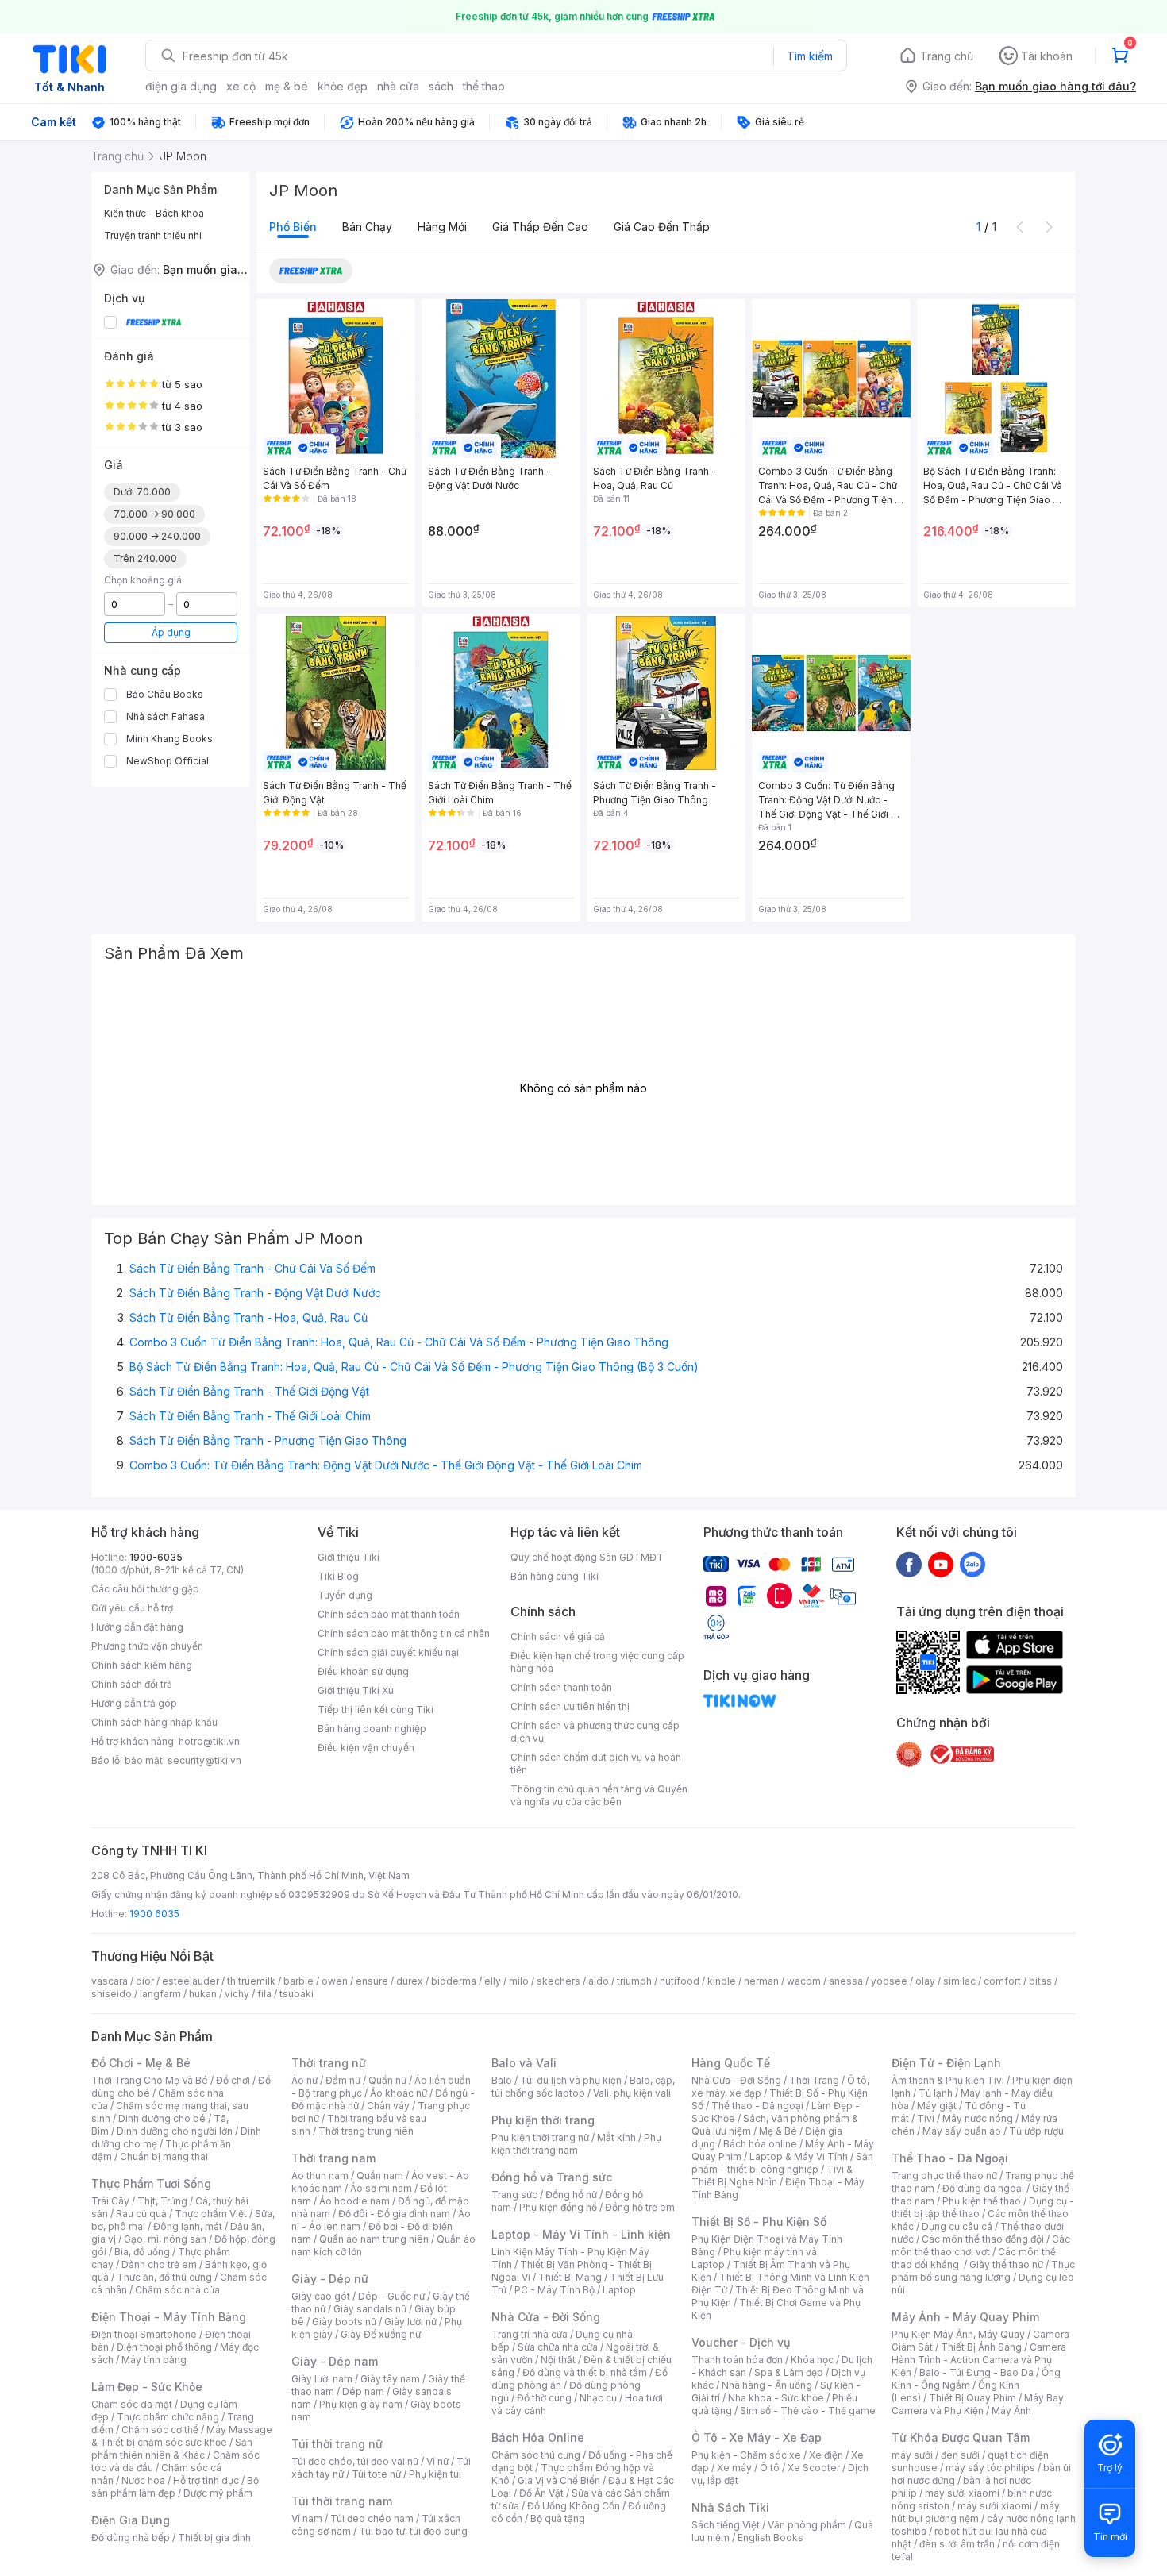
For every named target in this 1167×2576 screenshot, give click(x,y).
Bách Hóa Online (538, 2437)
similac (959, 1981)
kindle (722, 1981)
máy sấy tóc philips (990, 2468)
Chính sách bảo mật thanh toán (389, 1614)
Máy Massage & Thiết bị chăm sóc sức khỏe (182, 2436)
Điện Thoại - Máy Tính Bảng (169, 2317)
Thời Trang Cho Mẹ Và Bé (150, 2080)
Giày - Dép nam (335, 2361)
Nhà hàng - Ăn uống (767, 2385)
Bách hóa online (760, 2144)
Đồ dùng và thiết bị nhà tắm (585, 2372)
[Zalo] (972, 1564)
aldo (599, 1981)
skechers (558, 1981)
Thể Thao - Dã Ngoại (950, 2158)
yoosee (889, 1981)
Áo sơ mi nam (381, 2188)
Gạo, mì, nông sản (165, 2239)
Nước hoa (143, 2480)
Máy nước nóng (978, 2118)
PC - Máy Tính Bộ (555, 2290)
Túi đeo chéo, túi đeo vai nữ (355, 2461)
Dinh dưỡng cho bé (162, 2118)
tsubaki (297, 1994)
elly (493, 1981)
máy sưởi (912, 2455)
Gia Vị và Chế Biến (559, 2480)
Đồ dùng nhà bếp (131, 2537)
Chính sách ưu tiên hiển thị (570, 1706)
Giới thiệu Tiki (349, 1557)
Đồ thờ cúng (544, 2398)
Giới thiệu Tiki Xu (356, 1690)
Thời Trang (814, 2080)
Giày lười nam (322, 2379)
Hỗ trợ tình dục (206, 2480)
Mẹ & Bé (778, 2131)
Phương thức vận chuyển (147, 1646)
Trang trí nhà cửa (530, 2334)
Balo (502, 2080)
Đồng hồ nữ (571, 2195)
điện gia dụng (181, 86)
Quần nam (380, 2176)
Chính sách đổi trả (132, 1684)
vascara (110, 1981)
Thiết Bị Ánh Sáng (981, 2347)
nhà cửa (398, 86)
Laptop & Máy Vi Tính (799, 2156)
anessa (846, 1981)
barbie (298, 1981)
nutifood (680, 1981)
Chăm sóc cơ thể (160, 2430)
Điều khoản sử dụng (363, 1671)
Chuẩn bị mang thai (164, 2156)
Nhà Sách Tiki (730, 2507)
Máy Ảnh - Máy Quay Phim (965, 2317)
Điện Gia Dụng (131, 2520)
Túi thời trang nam (342, 2501)
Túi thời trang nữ (337, 2444)
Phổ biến (293, 227)
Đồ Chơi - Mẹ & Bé (141, 2063)
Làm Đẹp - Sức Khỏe (147, 2387)
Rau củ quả (141, 2214)
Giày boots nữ (344, 2322)
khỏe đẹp (343, 86)
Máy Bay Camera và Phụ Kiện (978, 2404)
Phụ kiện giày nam (361, 2404)
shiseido (112, 1994)
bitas (1040, 1981)
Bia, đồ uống (142, 2252)
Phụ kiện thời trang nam (576, 2144)
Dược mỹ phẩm (218, 2493)
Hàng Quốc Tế (731, 2063)
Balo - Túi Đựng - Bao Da (976, 2372)
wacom (804, 1981)
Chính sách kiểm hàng (142, 1665)
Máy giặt (937, 2106)
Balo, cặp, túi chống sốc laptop (583, 2087)
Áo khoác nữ (399, 2093)
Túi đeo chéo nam (372, 2518)
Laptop (619, 2290)
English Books (770, 2537)
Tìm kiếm (810, 56)
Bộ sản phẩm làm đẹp (175, 2487)
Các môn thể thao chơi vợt (981, 2245)
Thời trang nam (333, 2158)
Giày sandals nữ (370, 2309)
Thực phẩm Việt (211, 2214)
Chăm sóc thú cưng (536, 2455)
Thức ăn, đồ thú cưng (164, 2277)
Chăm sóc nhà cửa (177, 2290)
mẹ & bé (287, 86)
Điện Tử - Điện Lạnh (946, 2063)
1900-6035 (156, 1557)
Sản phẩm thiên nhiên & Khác (172, 2449)
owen (335, 1981)
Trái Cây (110, 2201)
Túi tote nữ (376, 2474)
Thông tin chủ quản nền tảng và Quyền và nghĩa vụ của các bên (599, 1795)
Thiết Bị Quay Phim (972, 2398)
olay (925, 1981)
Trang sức (514, 2195)
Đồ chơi (233, 2080)
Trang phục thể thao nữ (944, 2176)
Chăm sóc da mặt (132, 2404)
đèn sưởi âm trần (957, 2544)
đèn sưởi (960, 2455)
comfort (1002, 1981)
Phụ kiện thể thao (982, 2201)
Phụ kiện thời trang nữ (540, 2137)
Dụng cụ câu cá (957, 2226)
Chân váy (388, 2106)
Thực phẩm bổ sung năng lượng (983, 2271)
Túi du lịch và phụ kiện (571, 2080)
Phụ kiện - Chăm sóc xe (746, 2455)
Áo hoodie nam (354, 2201)
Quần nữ (387, 2080)
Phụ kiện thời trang (543, 2120)
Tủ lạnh (936, 2093)
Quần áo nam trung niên (374, 2239)
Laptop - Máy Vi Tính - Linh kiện (581, 2234)
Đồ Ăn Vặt (541, 2493)
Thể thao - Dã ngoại (757, 2106)
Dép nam (363, 2391)
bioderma (454, 1981)
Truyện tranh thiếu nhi (153, 235)
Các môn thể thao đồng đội (983, 2239)
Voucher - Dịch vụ (741, 2342)
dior (145, 1981)
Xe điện (826, 2455)
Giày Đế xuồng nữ (381, 2334)
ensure (372, 1981)
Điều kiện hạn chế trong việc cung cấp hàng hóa (597, 1662)
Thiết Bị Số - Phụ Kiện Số (759, 2222)
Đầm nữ (343, 2080)
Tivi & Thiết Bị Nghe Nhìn (772, 2176)
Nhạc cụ (598, 2398)
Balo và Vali (524, 2063)
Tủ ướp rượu (1036, 2131)
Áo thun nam (320, 2176)
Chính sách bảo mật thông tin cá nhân (404, 1633)
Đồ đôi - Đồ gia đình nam (394, 2214)
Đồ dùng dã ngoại (983, 2188)
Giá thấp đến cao (540, 227)
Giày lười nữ (410, 2322)
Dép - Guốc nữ (391, 2296)
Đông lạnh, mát (188, 2226)
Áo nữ (304, 2080)
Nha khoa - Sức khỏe (776, 2398)
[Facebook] (909, 1564)
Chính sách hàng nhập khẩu (154, 1722)
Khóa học (812, 2360)
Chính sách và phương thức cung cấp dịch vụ (595, 1732)
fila (264, 1994)
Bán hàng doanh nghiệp (372, 1729)
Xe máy (734, 2468)
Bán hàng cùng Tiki (555, 1576)
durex (410, 1981)
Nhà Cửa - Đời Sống (546, 2317)
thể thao (484, 86)
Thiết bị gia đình (214, 2537)
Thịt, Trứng (162, 2201)
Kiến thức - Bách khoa (154, 213)
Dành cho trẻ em (159, 2264)
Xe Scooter (814, 2468)
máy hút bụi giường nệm (976, 2512)
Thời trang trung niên (366, 2131)
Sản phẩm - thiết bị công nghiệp (782, 2163)
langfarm (160, 1994)
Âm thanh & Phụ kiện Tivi (948, 2080)
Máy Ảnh (1011, 2410)
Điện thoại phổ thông (164, 2347)
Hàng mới (442, 227)
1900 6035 (154, 1914)
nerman (761, 1981)
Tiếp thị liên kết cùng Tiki (376, 1710)
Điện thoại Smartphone (144, 2334)
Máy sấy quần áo (962, 2131)
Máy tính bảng (154, 2360)
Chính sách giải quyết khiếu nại (388, 1652)
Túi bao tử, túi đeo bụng (413, 2531)
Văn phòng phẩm (807, 2525)
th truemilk (251, 1981)
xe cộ (241, 86)
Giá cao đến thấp (662, 227)
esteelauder (191, 1981)
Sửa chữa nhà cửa (558, 2347)
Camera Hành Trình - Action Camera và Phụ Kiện (979, 2360)
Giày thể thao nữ (1006, 2264)
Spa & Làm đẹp (789, 2372)
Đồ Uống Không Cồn (574, 2506)
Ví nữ (437, 2461)
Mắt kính (616, 2137)
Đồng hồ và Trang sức (552, 2177)
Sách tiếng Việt (726, 2525)
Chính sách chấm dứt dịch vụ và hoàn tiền (596, 1764)
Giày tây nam (390, 2379)
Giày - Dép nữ (330, 2279)
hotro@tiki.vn (209, 1741)
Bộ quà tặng (558, 2518)
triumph (634, 1981)
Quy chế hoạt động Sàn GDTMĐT (587, 1557)
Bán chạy (367, 227)
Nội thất (558, 2360)
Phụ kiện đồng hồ (558, 2207)
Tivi (926, 2118)
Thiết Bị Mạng (570, 2277)
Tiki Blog (338, 1576)
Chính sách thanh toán (561, 1687)
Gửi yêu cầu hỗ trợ (132, 1608)
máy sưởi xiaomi (995, 2506)
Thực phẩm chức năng (168, 2417)
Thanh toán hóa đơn (737, 2360)
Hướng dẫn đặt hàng (137, 1627)
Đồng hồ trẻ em (640, 2207)
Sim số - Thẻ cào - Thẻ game (808, 2410)
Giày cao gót (321, 2296)
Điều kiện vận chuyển (366, 1748)
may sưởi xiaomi (962, 2493)
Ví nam (307, 2518)
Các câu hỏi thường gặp (145, 1589)
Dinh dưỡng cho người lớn (175, 2131)
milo (519, 1981)
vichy (237, 1994)
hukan (203, 1994)
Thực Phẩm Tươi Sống (151, 2183)
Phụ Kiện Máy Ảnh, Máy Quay (958, 2334)
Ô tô (770, 2468)
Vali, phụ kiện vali (632, 2093)
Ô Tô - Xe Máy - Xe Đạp (757, 2437)
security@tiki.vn (204, 1760)
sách (441, 86)
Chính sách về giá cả (558, 1636)
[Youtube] (941, 1564)
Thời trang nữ (329, 2063)
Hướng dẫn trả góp (134, 1703)
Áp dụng (171, 632)
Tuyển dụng (345, 1595)
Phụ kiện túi (435, 2474)
